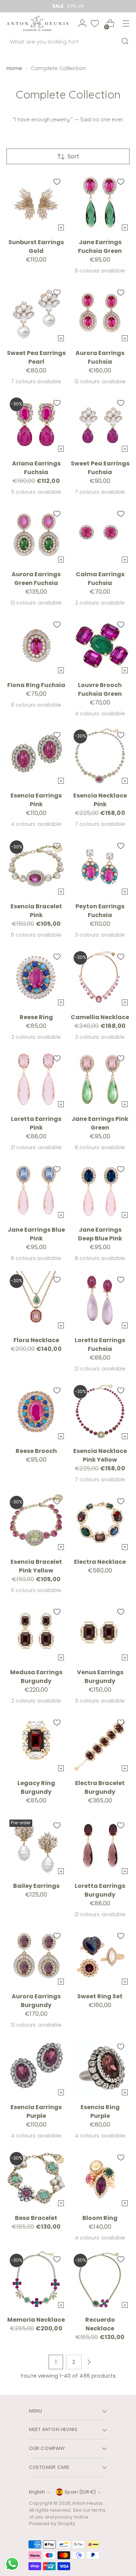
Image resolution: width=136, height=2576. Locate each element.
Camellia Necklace (100, 1017)
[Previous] (14, 6)
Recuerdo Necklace (100, 2324)
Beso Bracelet (36, 2218)
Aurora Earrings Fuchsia (100, 357)
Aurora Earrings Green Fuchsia (36, 579)
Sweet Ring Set (100, 1996)
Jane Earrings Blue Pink (36, 1234)
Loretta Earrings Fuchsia (100, 1344)
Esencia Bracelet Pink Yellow (36, 1566)
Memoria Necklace (36, 2320)
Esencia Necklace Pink (100, 800)
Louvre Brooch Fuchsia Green (100, 689)
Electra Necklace (100, 1562)
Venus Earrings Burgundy (100, 1677)
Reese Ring (36, 1017)
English (37, 2492)
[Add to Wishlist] (57, 182)
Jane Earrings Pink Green (100, 1123)
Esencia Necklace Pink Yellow (100, 1455)
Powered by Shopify (52, 2523)
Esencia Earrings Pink (36, 800)
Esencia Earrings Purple (36, 2111)
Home (14, 68)
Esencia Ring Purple (100, 2111)
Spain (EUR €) (80, 2492)
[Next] (123, 6)
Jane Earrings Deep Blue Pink (100, 1234)
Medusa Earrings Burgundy (36, 1677)
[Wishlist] (95, 23)
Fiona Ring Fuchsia (36, 685)
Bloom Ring (100, 2218)
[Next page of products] (89, 2362)
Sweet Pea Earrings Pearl (36, 357)
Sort (73, 156)
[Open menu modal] (126, 23)
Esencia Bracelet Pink (36, 911)
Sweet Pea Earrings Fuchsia (100, 468)
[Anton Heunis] (37, 23)
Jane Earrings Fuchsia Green (100, 247)
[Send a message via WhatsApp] (12, 2564)
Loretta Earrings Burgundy (100, 1890)
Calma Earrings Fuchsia (100, 579)
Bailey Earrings (36, 1886)
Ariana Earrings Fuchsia (36, 468)
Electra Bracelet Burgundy (100, 1787)
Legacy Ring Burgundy (36, 1787)
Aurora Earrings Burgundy (36, 2001)
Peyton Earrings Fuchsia (100, 911)
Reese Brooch (36, 1451)
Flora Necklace (36, 1340)
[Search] (125, 41)
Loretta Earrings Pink (36, 1123)
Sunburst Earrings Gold (36, 247)
